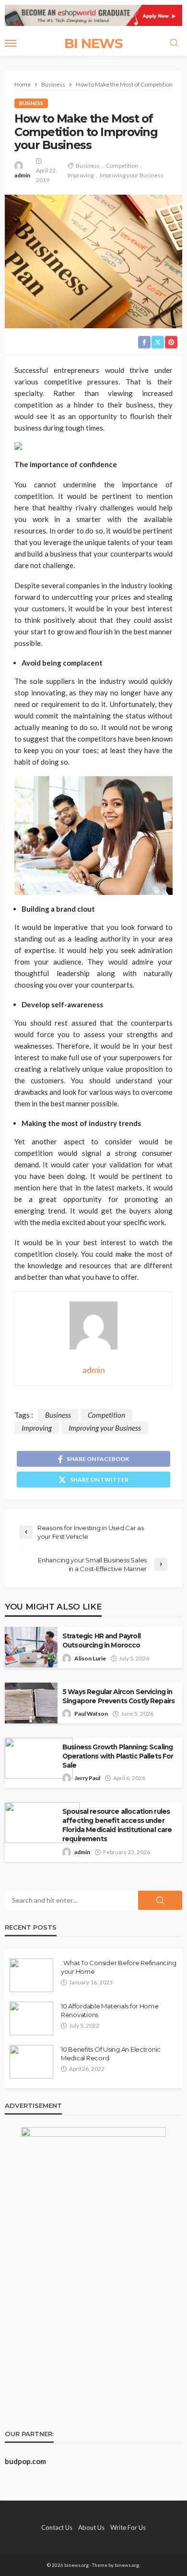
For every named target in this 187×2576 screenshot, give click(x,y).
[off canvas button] (11, 43)
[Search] (174, 43)
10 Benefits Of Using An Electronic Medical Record (111, 2054)
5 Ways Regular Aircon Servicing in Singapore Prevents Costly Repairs (118, 1696)
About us (91, 2527)
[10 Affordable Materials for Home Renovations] (31, 2019)
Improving (81, 175)
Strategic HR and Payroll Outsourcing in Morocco (101, 1641)
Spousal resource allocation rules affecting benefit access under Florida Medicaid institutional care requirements (117, 1825)
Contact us (57, 2527)
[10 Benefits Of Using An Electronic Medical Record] (31, 2062)
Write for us (128, 2527)
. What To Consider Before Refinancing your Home (118, 1967)
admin (22, 175)
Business (31, 103)
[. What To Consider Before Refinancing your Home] (31, 1975)
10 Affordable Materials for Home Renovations (110, 2010)
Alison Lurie (90, 1658)
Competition (122, 166)
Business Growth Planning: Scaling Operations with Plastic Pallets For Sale (118, 1756)
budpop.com (25, 2461)
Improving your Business (132, 175)
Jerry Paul (87, 1778)
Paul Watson (91, 1714)
